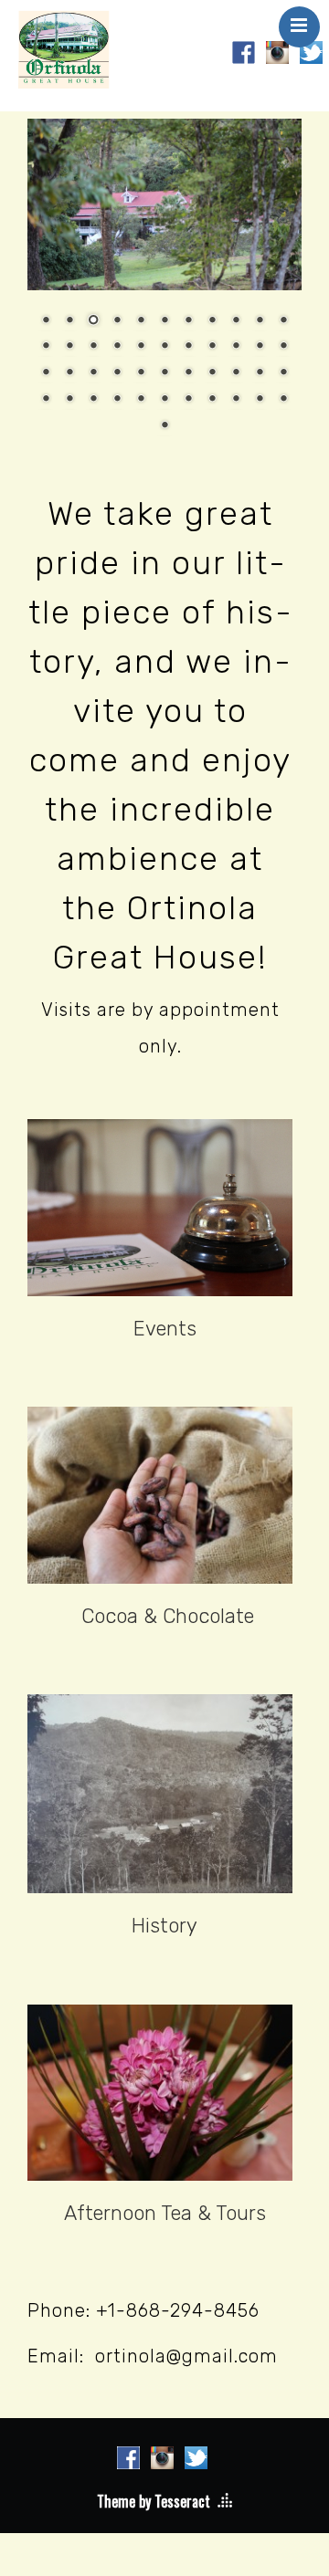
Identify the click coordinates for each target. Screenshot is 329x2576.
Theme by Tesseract (154, 2501)
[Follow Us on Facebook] (244, 50)
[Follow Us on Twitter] (311, 50)
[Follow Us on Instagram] (277, 50)
